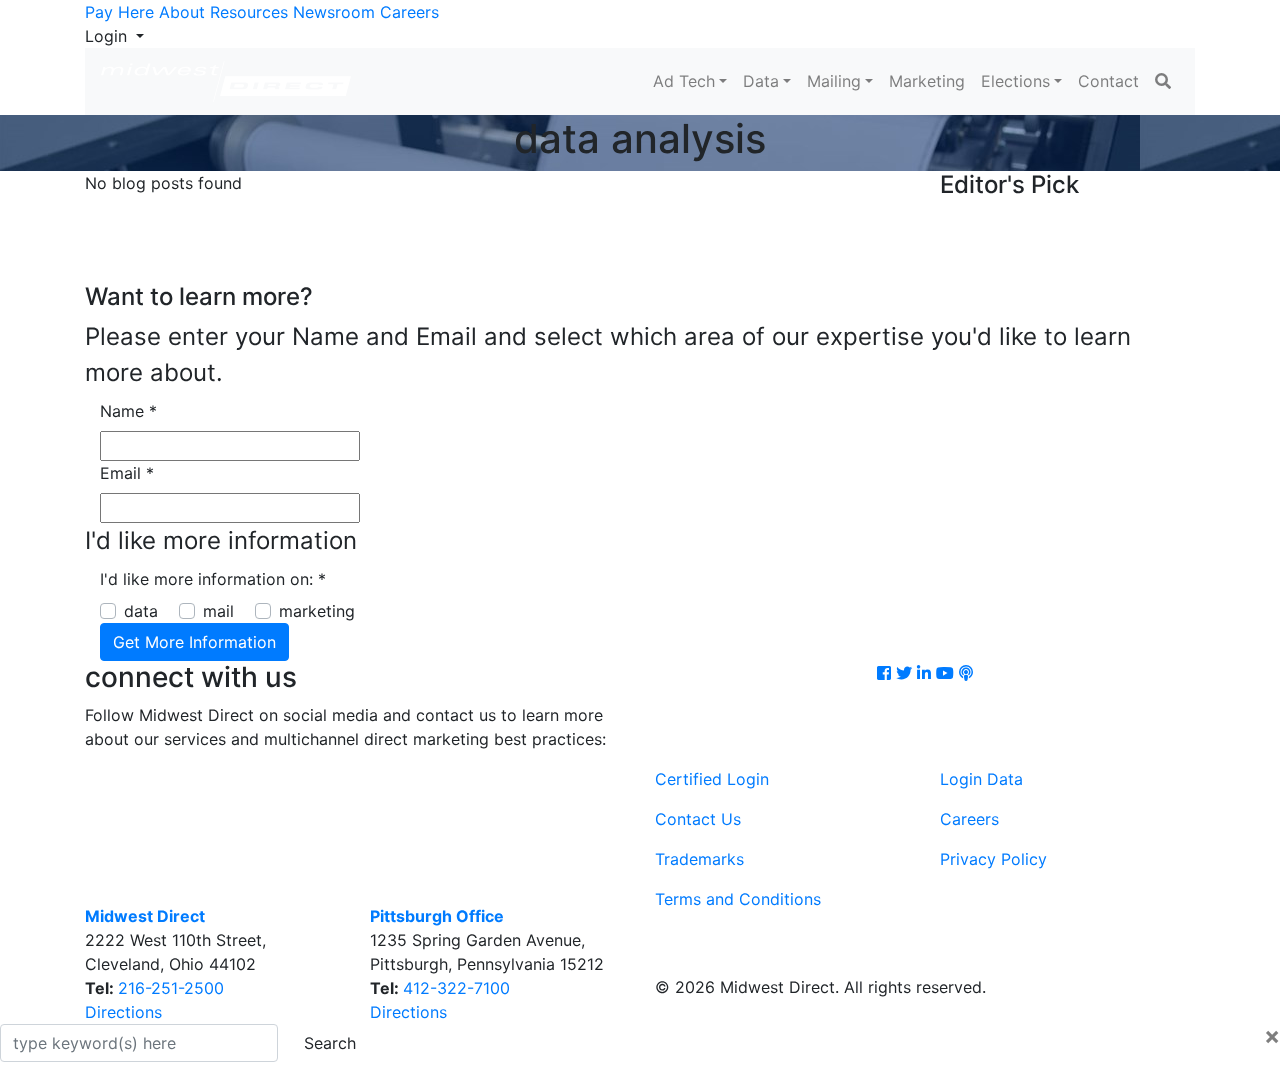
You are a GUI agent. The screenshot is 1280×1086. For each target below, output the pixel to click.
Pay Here (119, 12)
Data (761, 81)
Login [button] (108, 36)
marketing (317, 611)
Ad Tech (684, 81)
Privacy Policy (993, 859)
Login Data (981, 779)
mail (218, 611)
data (141, 611)
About (182, 12)
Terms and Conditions (738, 899)
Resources (249, 12)
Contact (1108, 81)
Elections (1015, 81)
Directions (123, 1012)
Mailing (834, 81)
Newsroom (334, 12)
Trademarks (699, 859)
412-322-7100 (456, 988)
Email (127, 473)
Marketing (927, 81)
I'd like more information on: (213, 579)
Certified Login (712, 779)
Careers (409, 12)
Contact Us (698, 819)
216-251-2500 (171, 988)
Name (128, 411)
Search (330, 1043)
